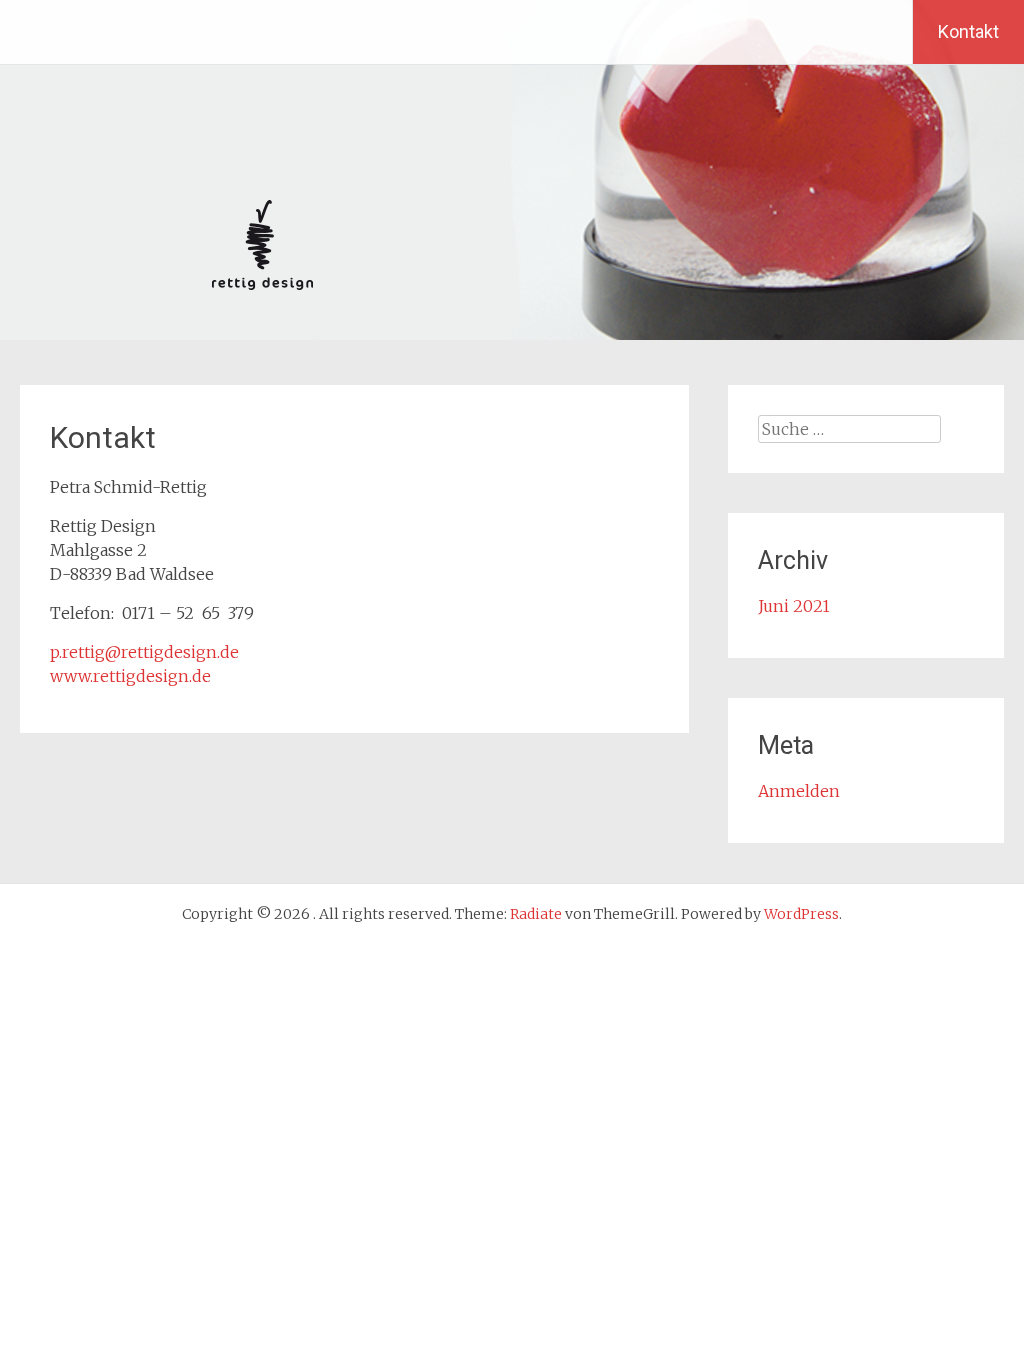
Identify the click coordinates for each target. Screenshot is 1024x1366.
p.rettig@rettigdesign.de (144, 652)
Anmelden (799, 791)
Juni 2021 (794, 606)
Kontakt (968, 31)
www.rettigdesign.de (130, 676)
